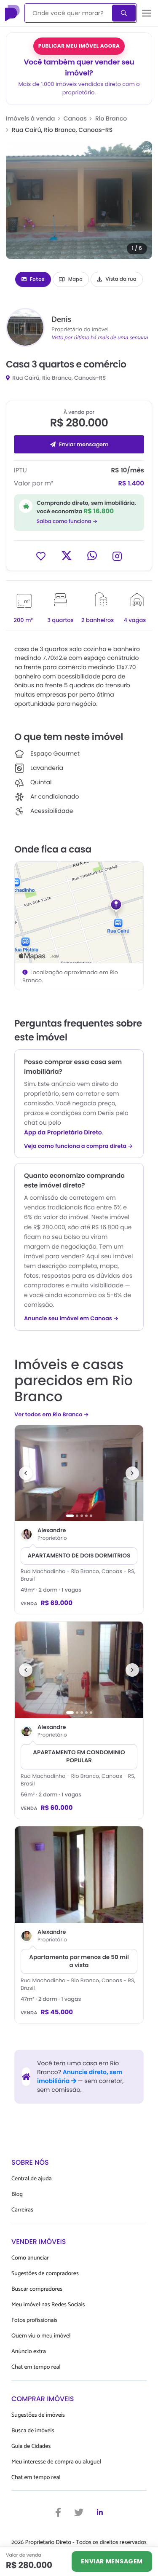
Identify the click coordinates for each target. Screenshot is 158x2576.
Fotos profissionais (34, 2320)
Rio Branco (111, 118)
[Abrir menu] (147, 13)
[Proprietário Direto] (13, 13)
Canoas (75, 118)
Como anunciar (30, 2258)
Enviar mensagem (84, 444)
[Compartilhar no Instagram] (117, 556)
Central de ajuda (32, 2179)
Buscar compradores (37, 2289)
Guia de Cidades (31, 2446)
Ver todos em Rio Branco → (52, 1414)
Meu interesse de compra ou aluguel (56, 2462)
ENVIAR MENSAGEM (112, 2561)
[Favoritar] (41, 556)
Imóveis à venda (31, 118)
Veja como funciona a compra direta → (79, 1146)
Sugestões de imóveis (38, 2415)
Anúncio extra (29, 2352)
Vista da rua (121, 279)
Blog (17, 2194)
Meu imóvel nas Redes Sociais (48, 2305)
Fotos (37, 279)
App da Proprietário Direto (63, 1132)
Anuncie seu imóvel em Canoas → (71, 1319)
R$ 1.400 (131, 484)
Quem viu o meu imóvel (41, 2336)
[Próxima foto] (132, 1473)
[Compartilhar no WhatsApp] (92, 556)
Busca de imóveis (33, 2431)
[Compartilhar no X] (67, 556)
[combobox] (69, 13)
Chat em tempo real (36, 2367)
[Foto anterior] (26, 1473)
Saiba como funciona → (67, 521)
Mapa (75, 279)
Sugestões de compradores (45, 2274)
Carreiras (22, 2210)
